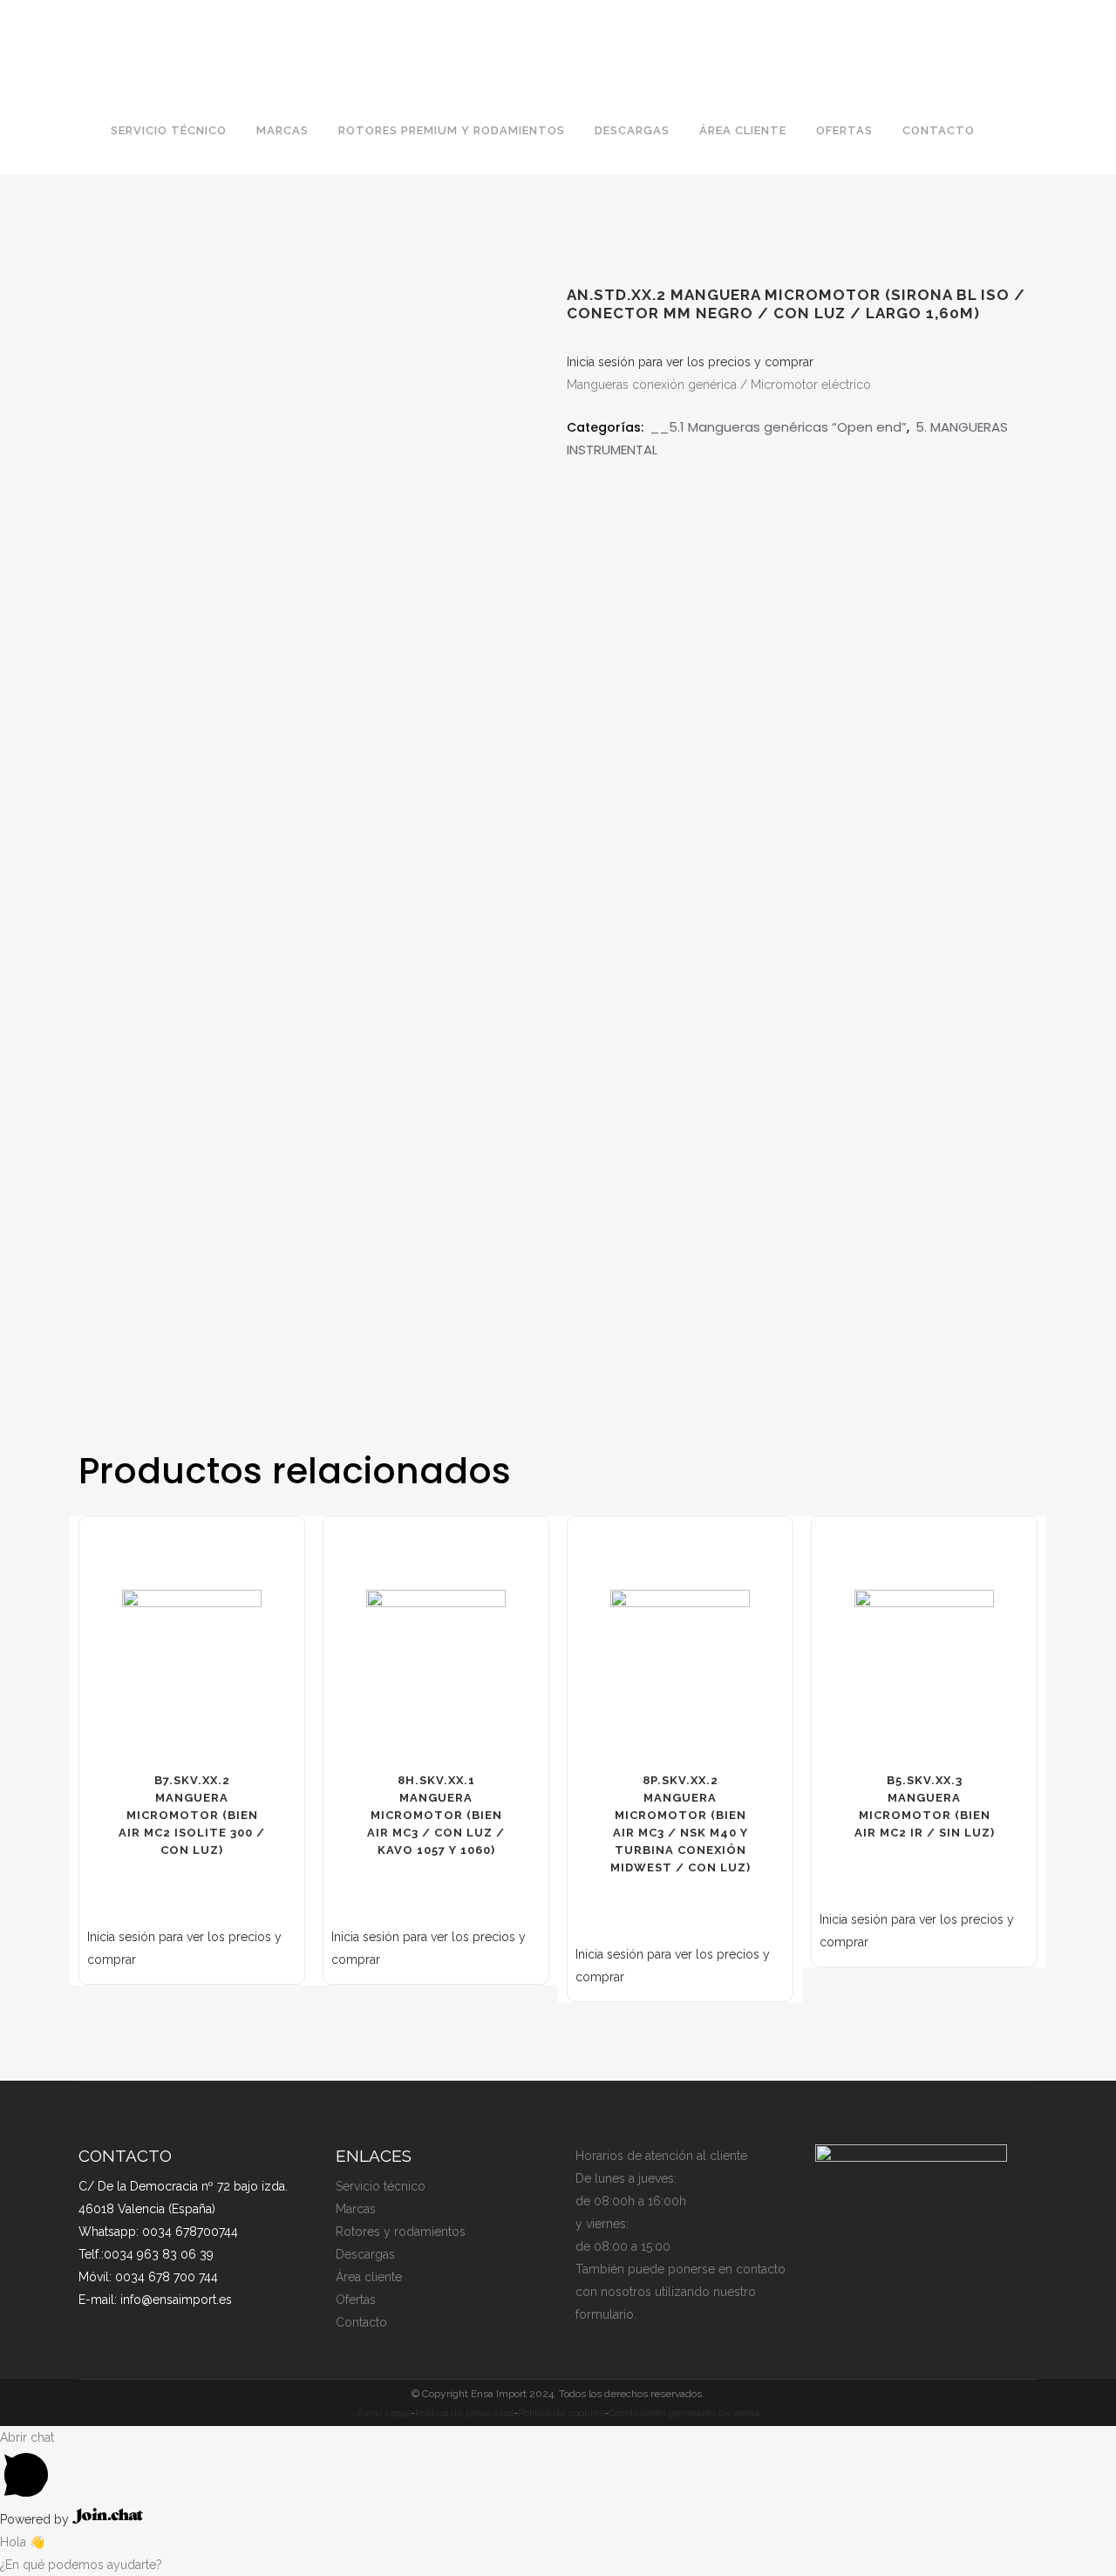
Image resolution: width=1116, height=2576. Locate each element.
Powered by (36, 2519)
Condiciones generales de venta (684, 2413)
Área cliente (369, 2277)
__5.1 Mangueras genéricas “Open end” (778, 427)
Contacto (361, 2322)
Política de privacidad (464, 2413)
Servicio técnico (381, 2186)
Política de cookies (561, 2413)
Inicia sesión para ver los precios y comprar (690, 362)
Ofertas (356, 2300)
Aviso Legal (384, 2413)
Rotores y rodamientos (401, 2232)
